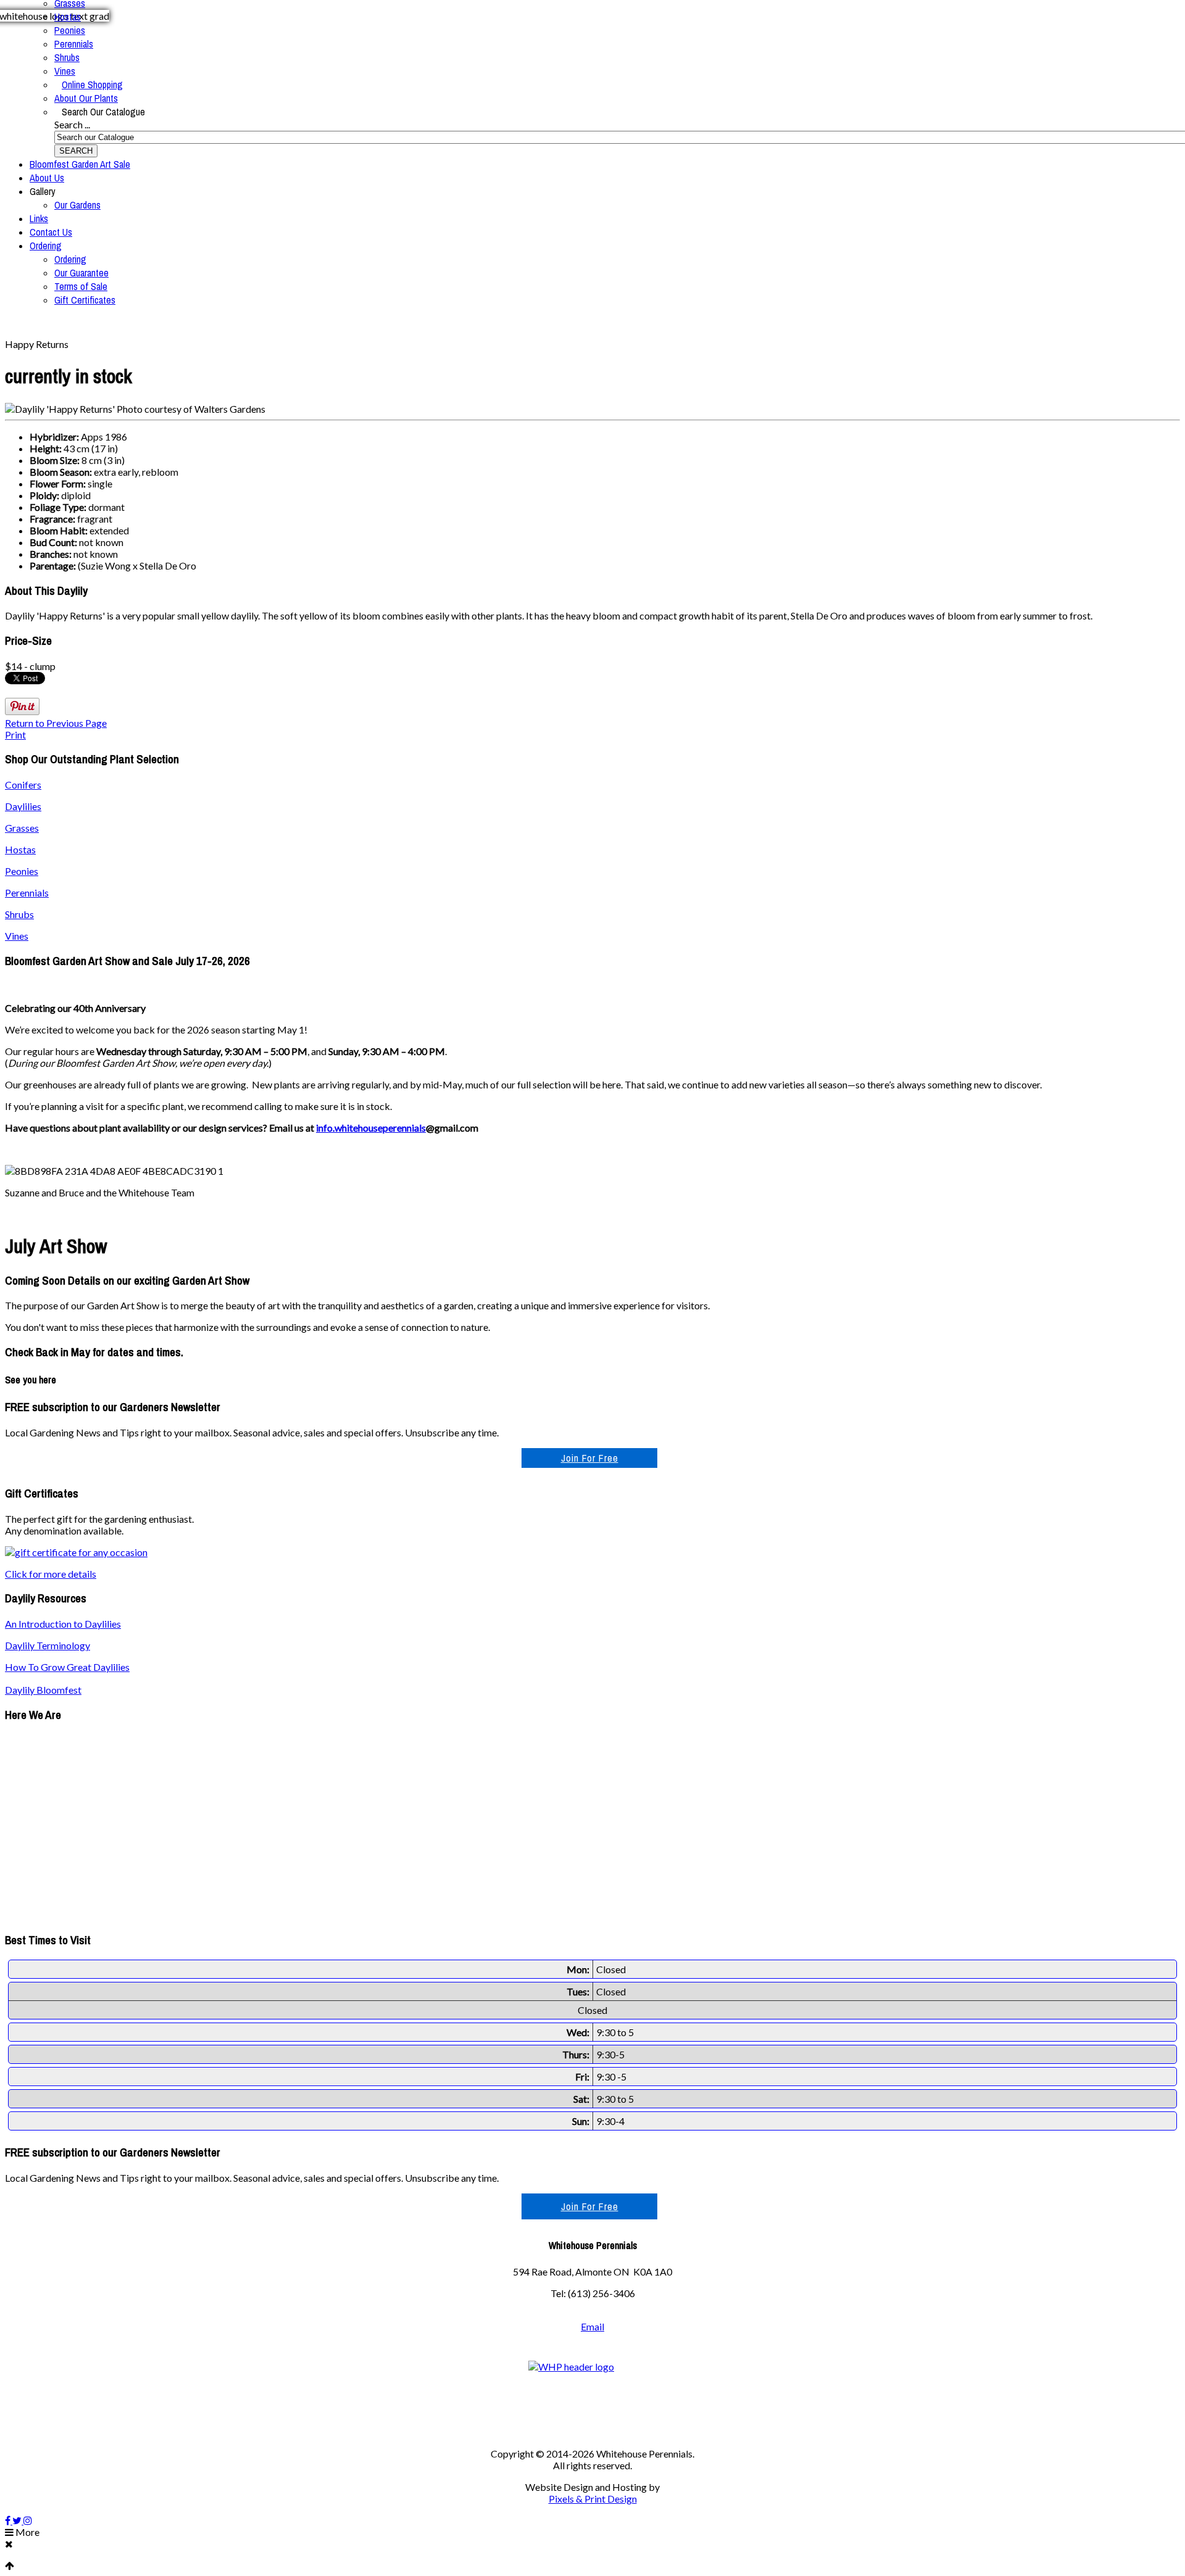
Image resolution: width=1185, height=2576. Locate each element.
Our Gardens (77, 205)
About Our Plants (86, 98)
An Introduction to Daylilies (63, 1624)
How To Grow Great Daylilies (67, 1667)
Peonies (70, 30)
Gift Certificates (85, 300)
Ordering (46, 246)
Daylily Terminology (48, 1645)
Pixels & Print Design (593, 2499)
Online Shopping (92, 85)
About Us (47, 178)
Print (15, 735)
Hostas (68, 17)
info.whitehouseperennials (371, 1128)
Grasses (22, 828)
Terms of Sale (81, 286)
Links (39, 218)
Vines (65, 71)
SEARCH (76, 151)
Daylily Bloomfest (43, 1690)
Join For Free (590, 1458)
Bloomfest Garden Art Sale (80, 164)
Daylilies (23, 806)
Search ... (72, 124)
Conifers (23, 785)
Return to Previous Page (56, 723)
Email (592, 2326)
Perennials (74, 44)
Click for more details (51, 1574)
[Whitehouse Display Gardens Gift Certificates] (76, 1552)
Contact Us (51, 232)
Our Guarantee (81, 273)
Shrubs (67, 57)
